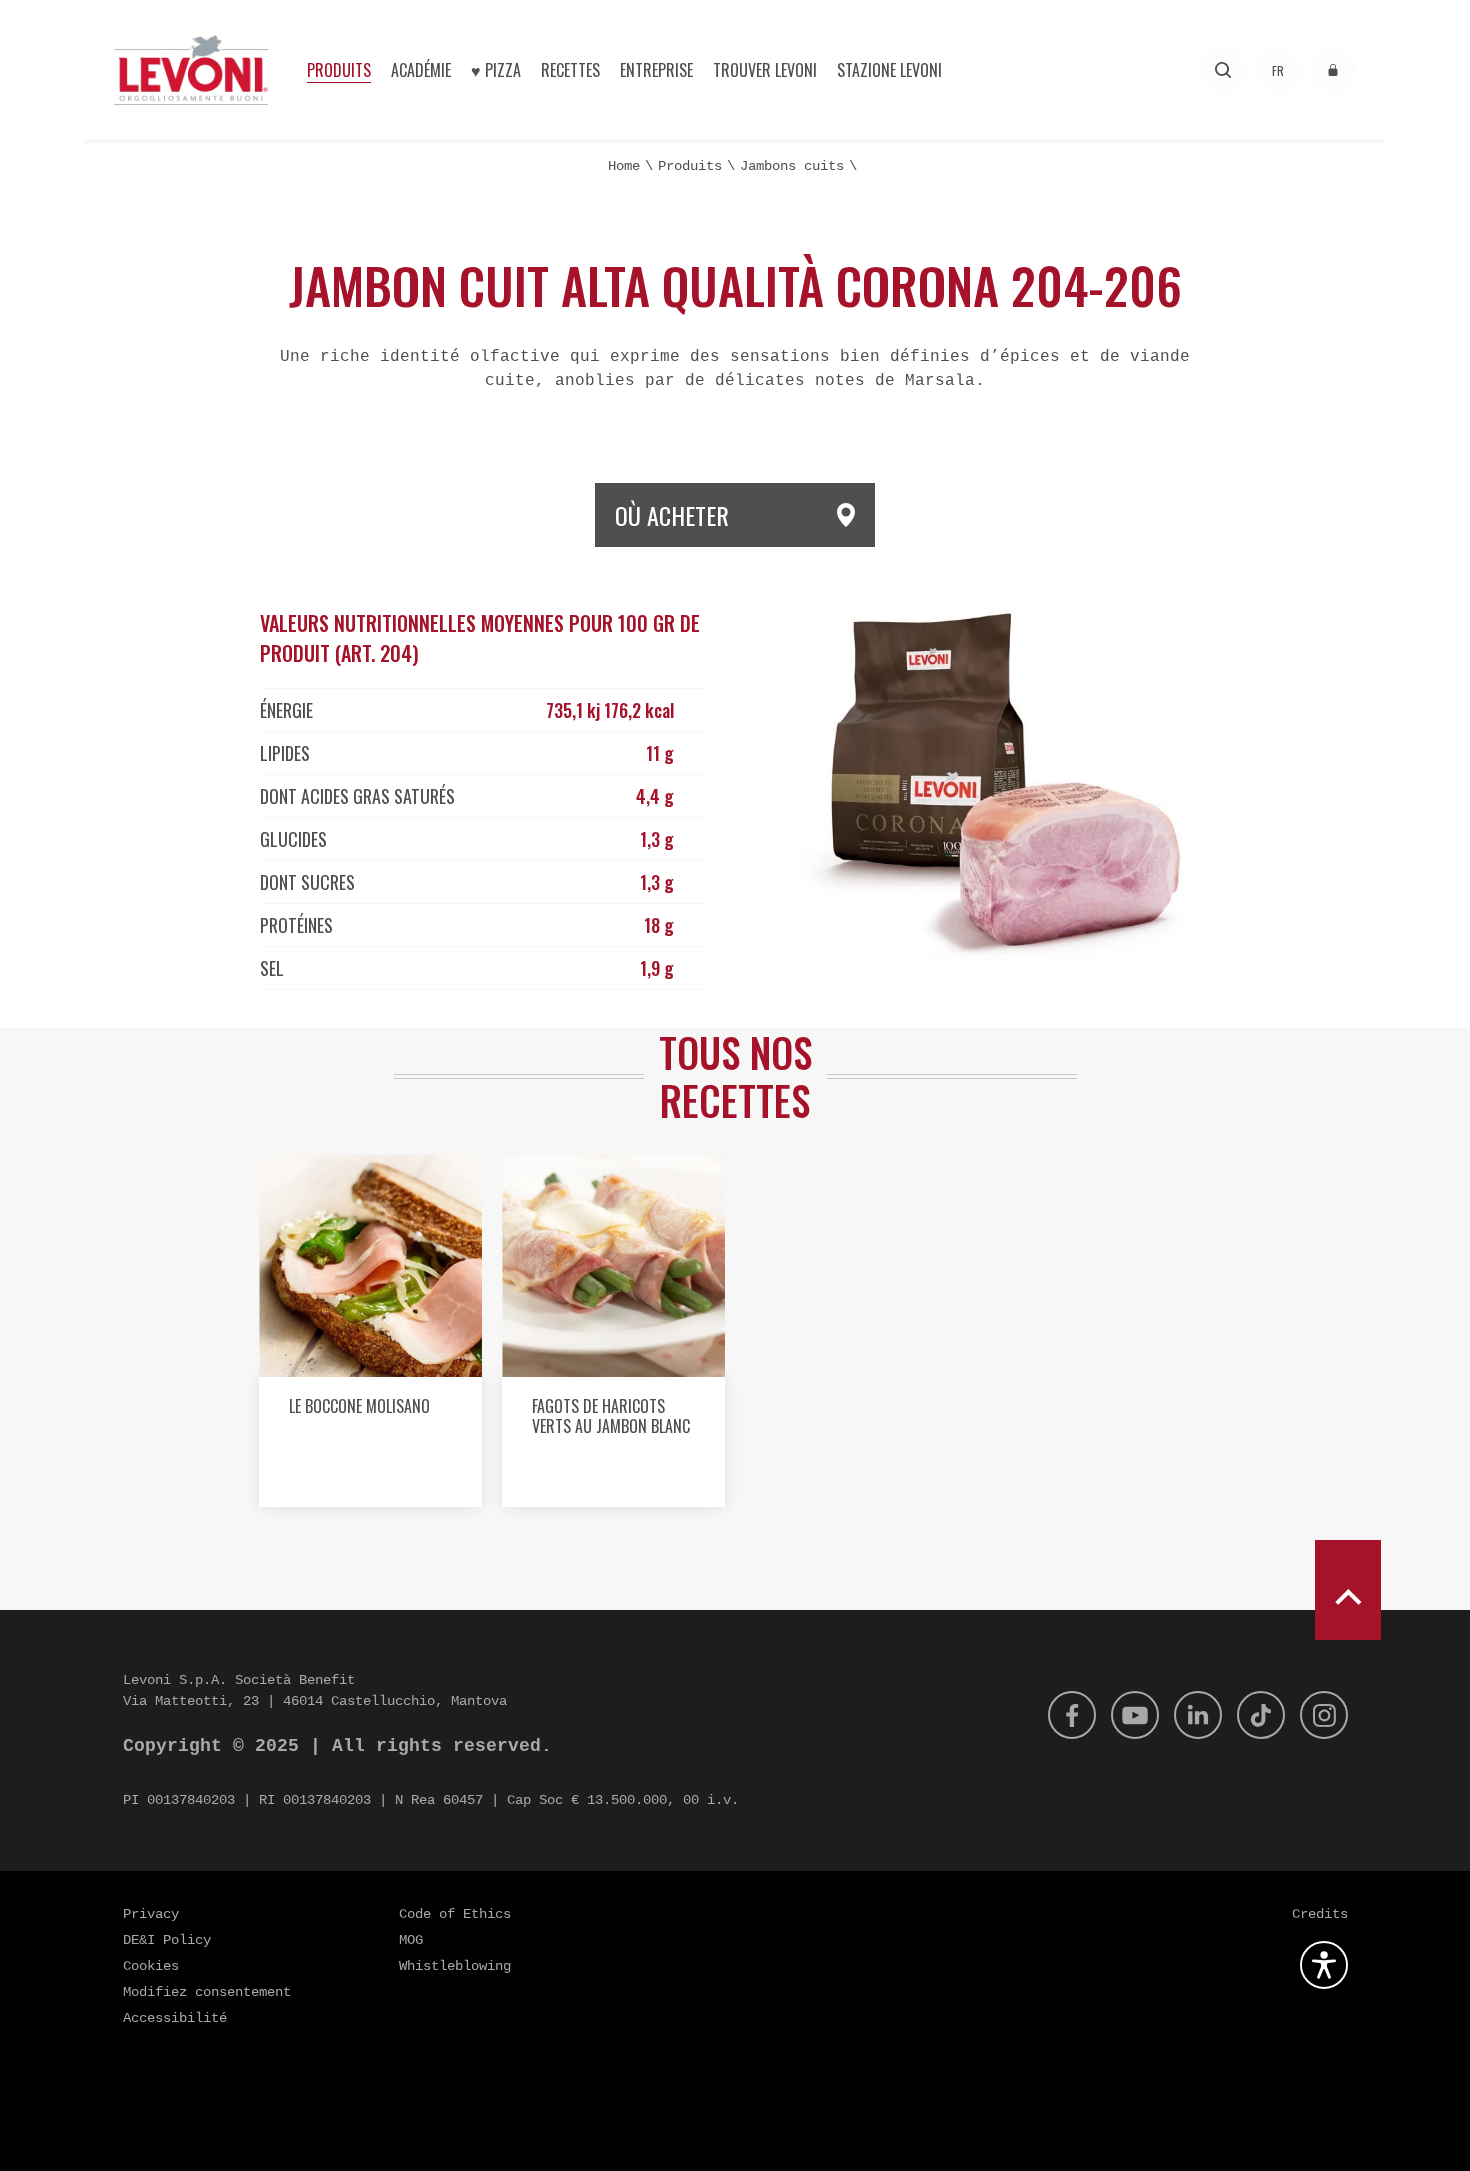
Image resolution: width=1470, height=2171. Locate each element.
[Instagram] (1324, 1715)
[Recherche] (1223, 70)
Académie (421, 70)
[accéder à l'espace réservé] (1333, 70)
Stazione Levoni (889, 70)
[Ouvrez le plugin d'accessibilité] (1324, 1965)
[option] (370, 1338)
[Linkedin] (1198, 1715)
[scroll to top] (1348, 1590)
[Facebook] (1072, 1715)
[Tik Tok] (1261, 1715)
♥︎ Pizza (496, 70)
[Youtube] (1135, 1715)
